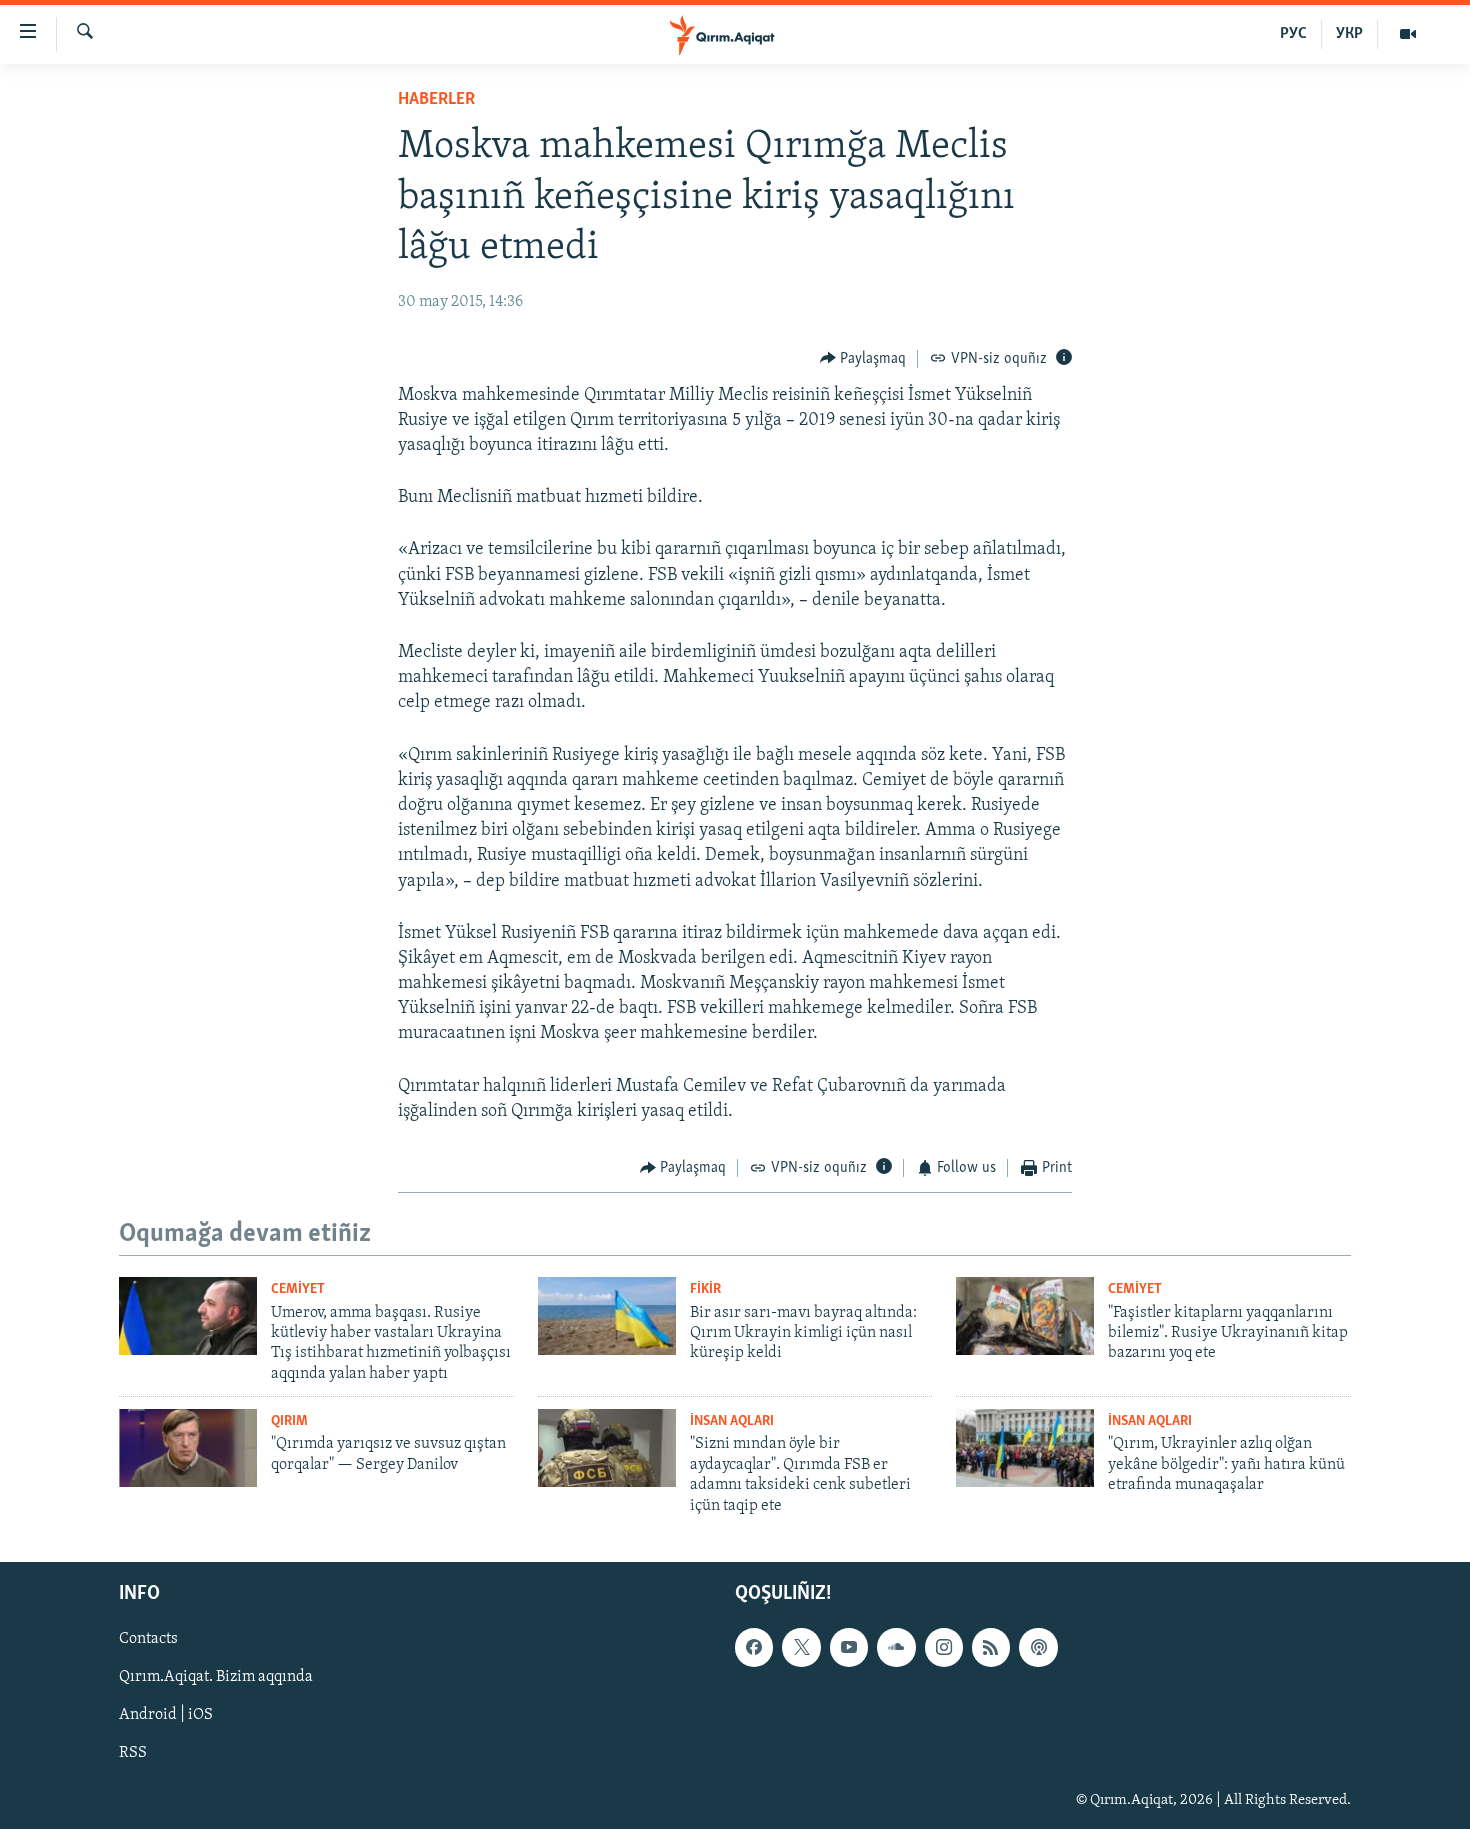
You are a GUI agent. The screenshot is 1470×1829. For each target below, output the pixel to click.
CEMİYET (298, 1289)
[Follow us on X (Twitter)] (801, 1647)
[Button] (863, 359)
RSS (133, 1753)
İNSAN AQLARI (732, 1421)
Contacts (148, 1639)
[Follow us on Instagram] (944, 1647)
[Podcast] (1038, 1647)
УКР (1349, 34)
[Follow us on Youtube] (849, 1647)
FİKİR (705, 1289)
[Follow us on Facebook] (754, 1647)
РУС (1293, 34)
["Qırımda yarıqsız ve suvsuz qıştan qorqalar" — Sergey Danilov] (188, 1448)
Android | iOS (166, 1715)
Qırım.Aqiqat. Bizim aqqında (216, 1677)
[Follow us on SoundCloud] (896, 1647)
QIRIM (289, 1421)
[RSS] (991, 1647)
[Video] (1408, 34)
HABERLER (436, 100)
